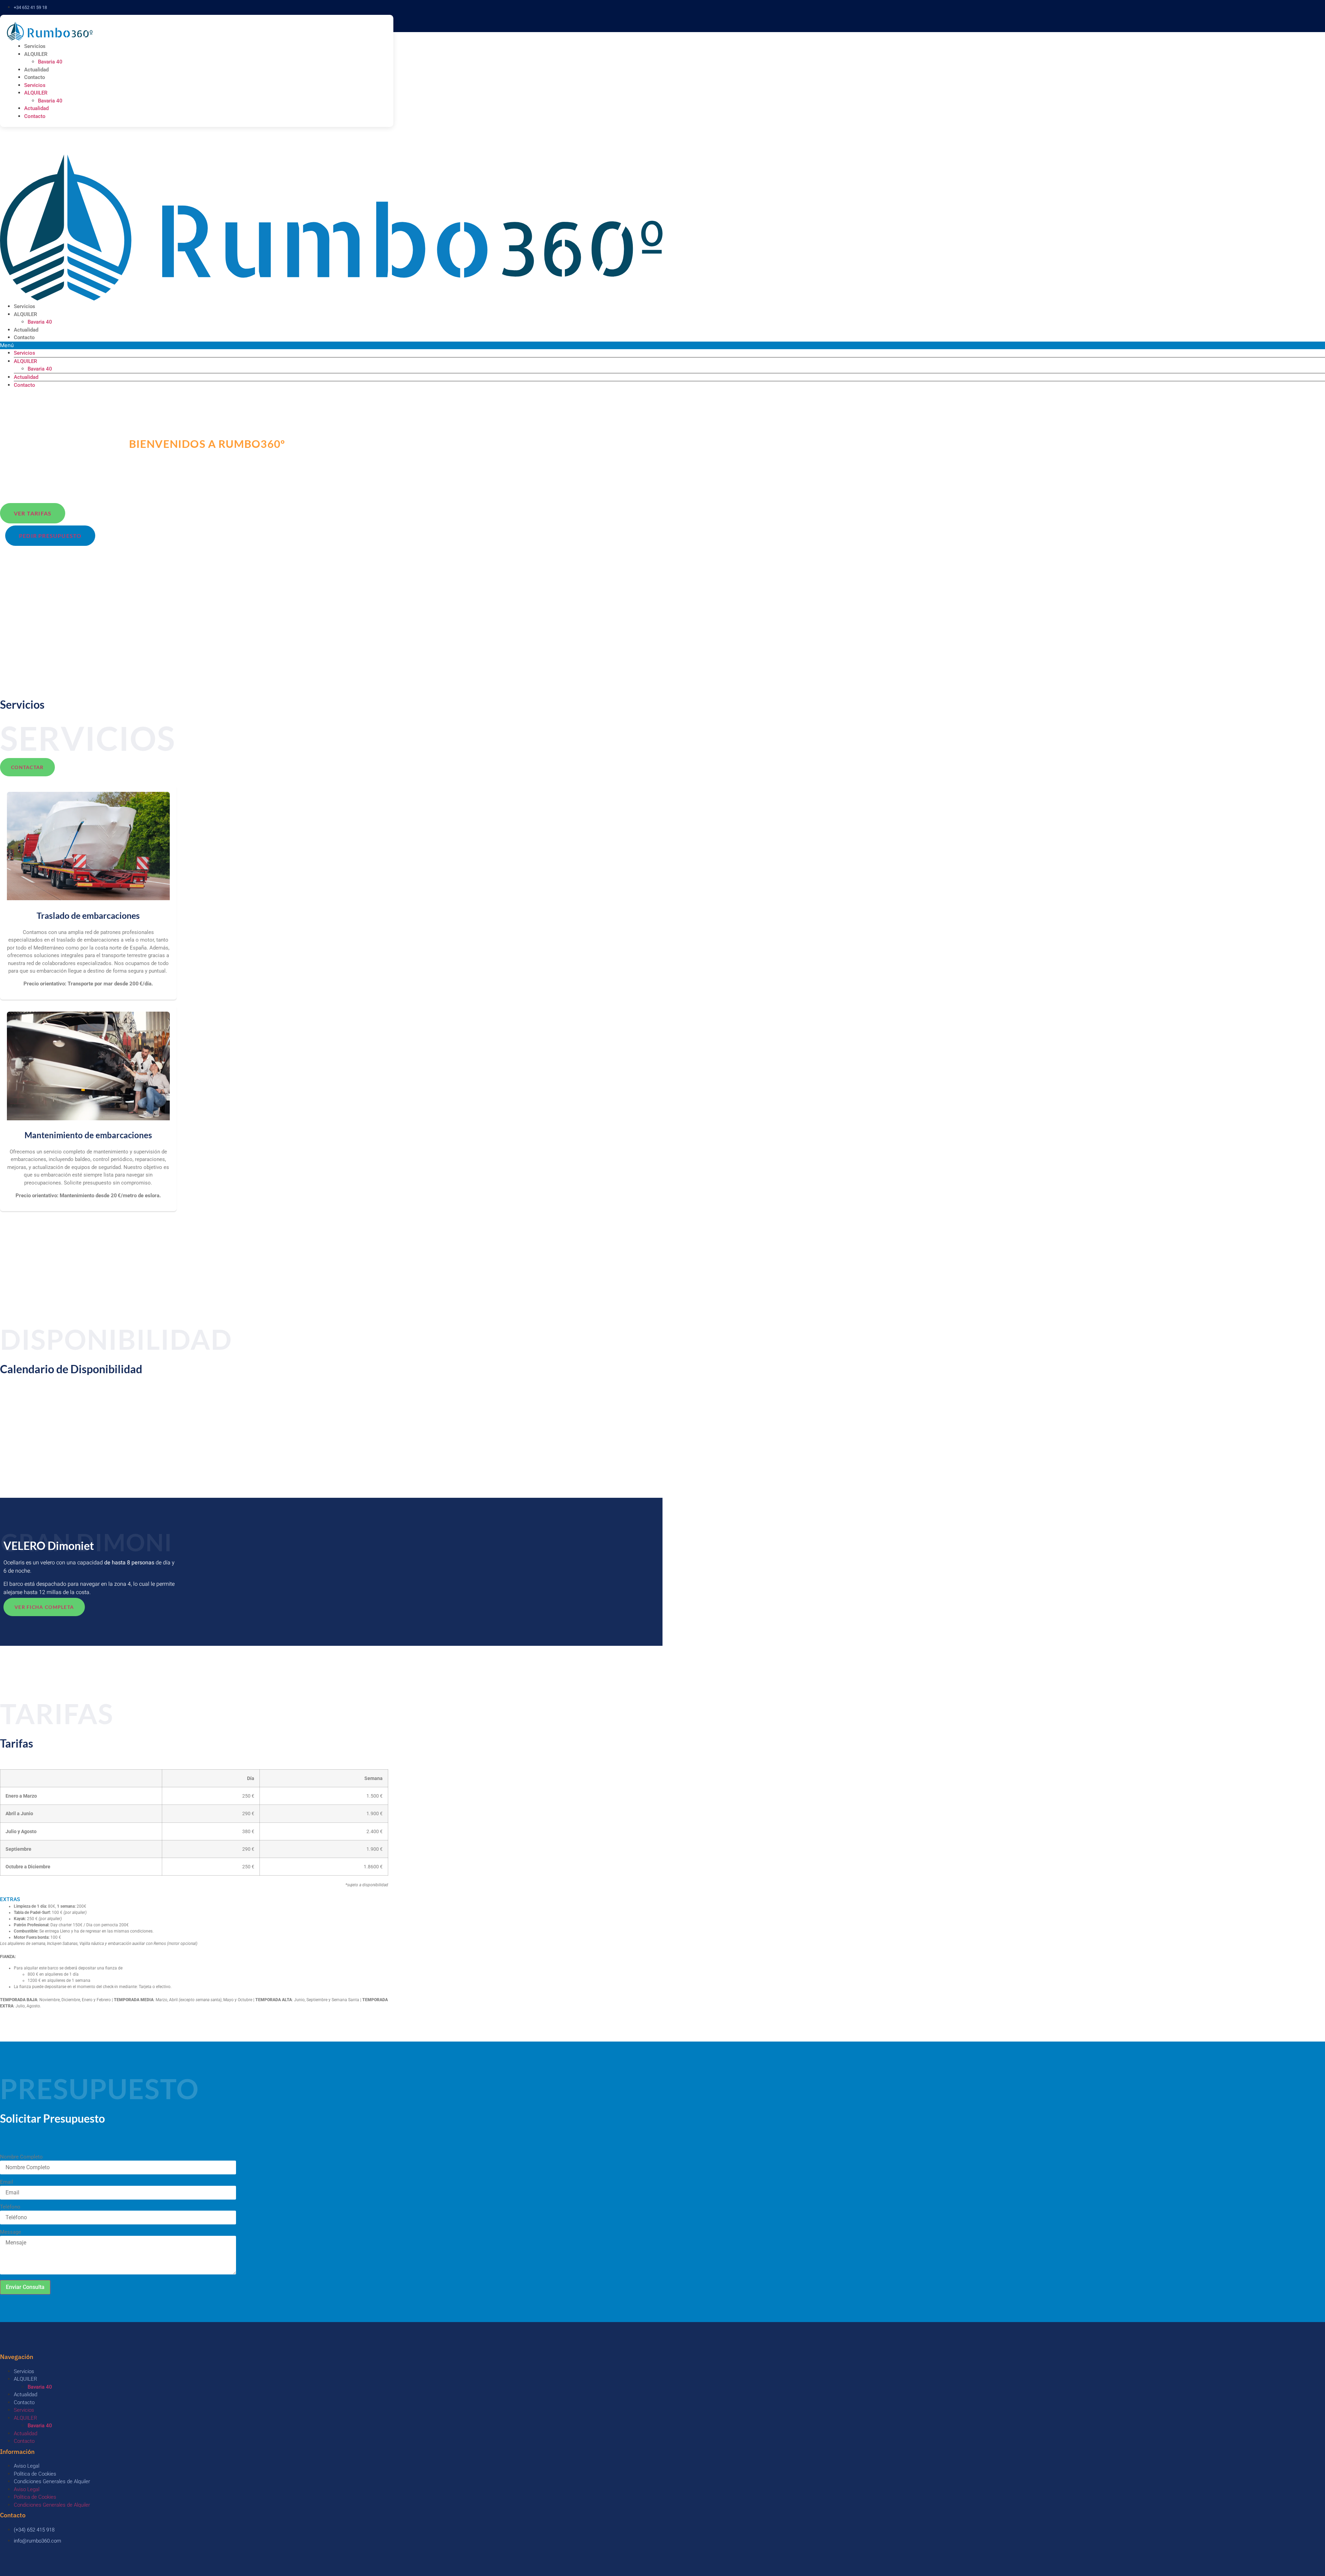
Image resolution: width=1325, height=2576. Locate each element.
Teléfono (10, 2207)
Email (7, 2182)
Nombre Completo (21, 2157)
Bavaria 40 (50, 62)
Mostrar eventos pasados (31, 1399)
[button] (194, 1900)
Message (11, 2232)
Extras (10, 1899)
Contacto (35, 77)
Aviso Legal (27, 2466)
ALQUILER (36, 54)
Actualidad (36, 70)
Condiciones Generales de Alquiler (52, 2481)
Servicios (35, 46)
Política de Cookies (35, 2474)
